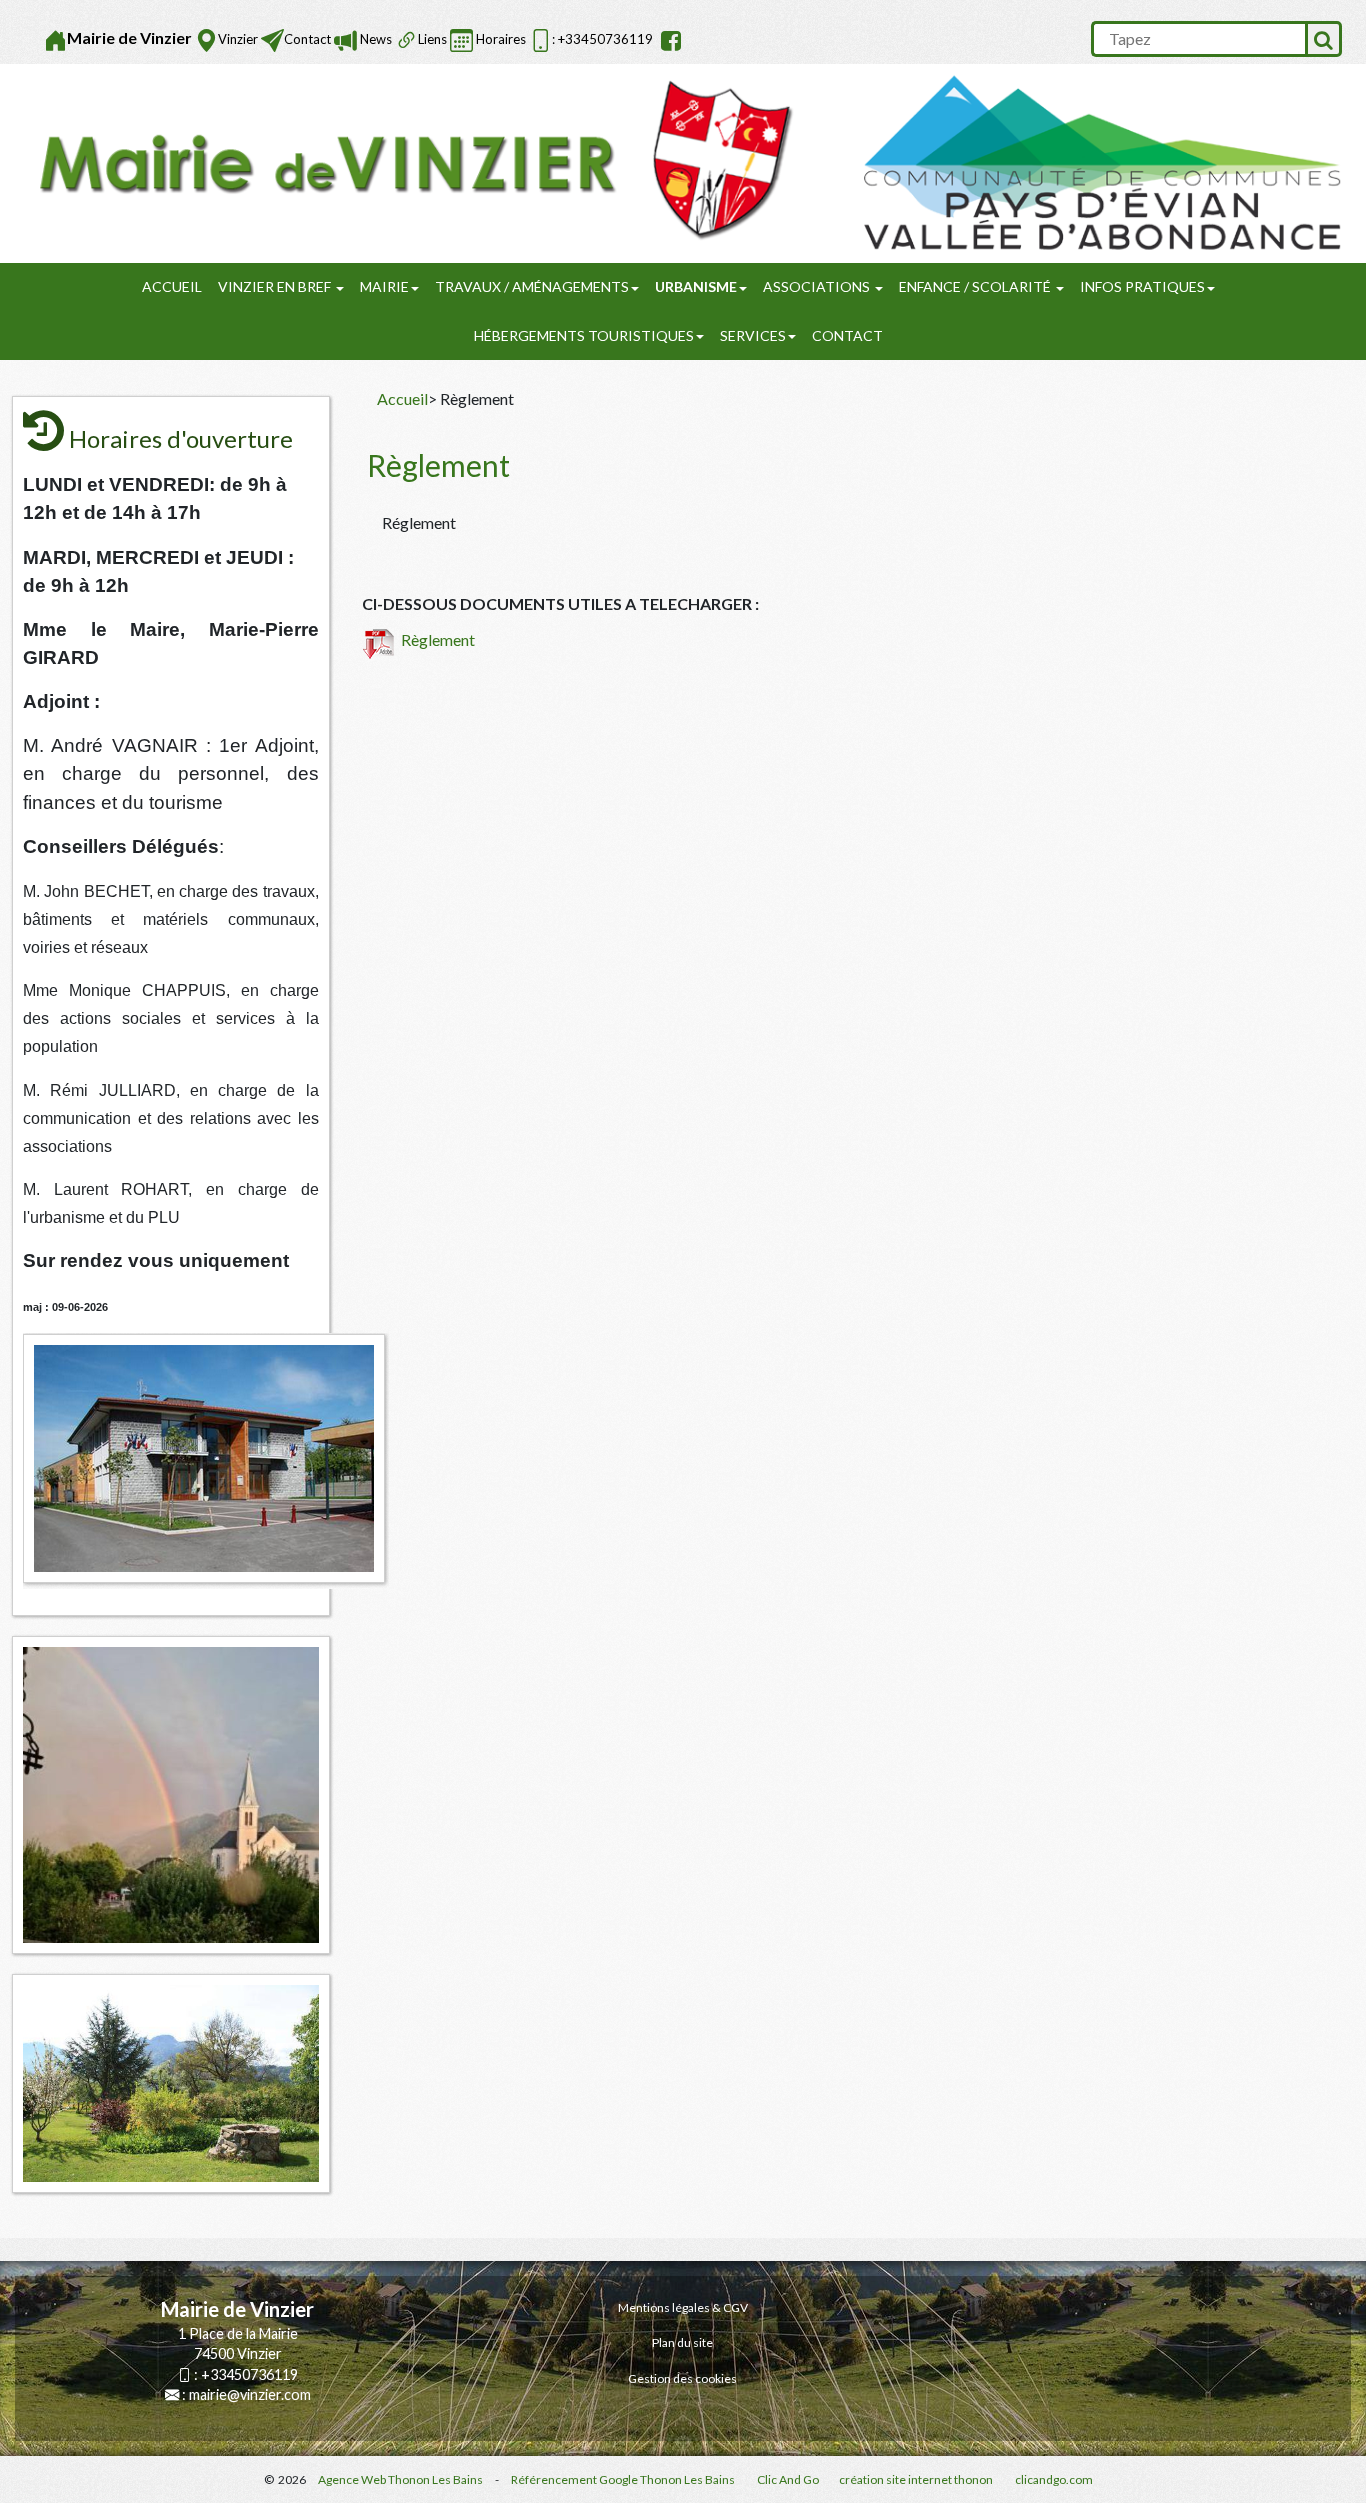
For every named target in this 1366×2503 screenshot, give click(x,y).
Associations (818, 286)
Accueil (172, 286)
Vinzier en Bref (276, 286)
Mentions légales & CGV (683, 2307)
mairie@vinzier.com (250, 2394)
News (374, 39)
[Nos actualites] (345, 40)
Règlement (435, 639)
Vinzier (238, 39)
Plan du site (682, 2342)
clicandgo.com (1054, 2479)
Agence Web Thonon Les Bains (400, 2479)
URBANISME (696, 286)
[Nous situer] (206, 40)
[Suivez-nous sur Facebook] (668, 40)
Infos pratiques (1142, 286)
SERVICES (753, 335)
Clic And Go (788, 2479)
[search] (1198, 39)
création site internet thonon (916, 2479)
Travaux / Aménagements (532, 286)
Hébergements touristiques (584, 335)
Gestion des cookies (682, 2378)
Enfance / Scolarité (976, 286)
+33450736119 (249, 2374)
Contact (307, 39)
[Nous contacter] (272, 40)
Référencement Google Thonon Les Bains (623, 2479)
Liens (432, 39)
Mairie (384, 286)
